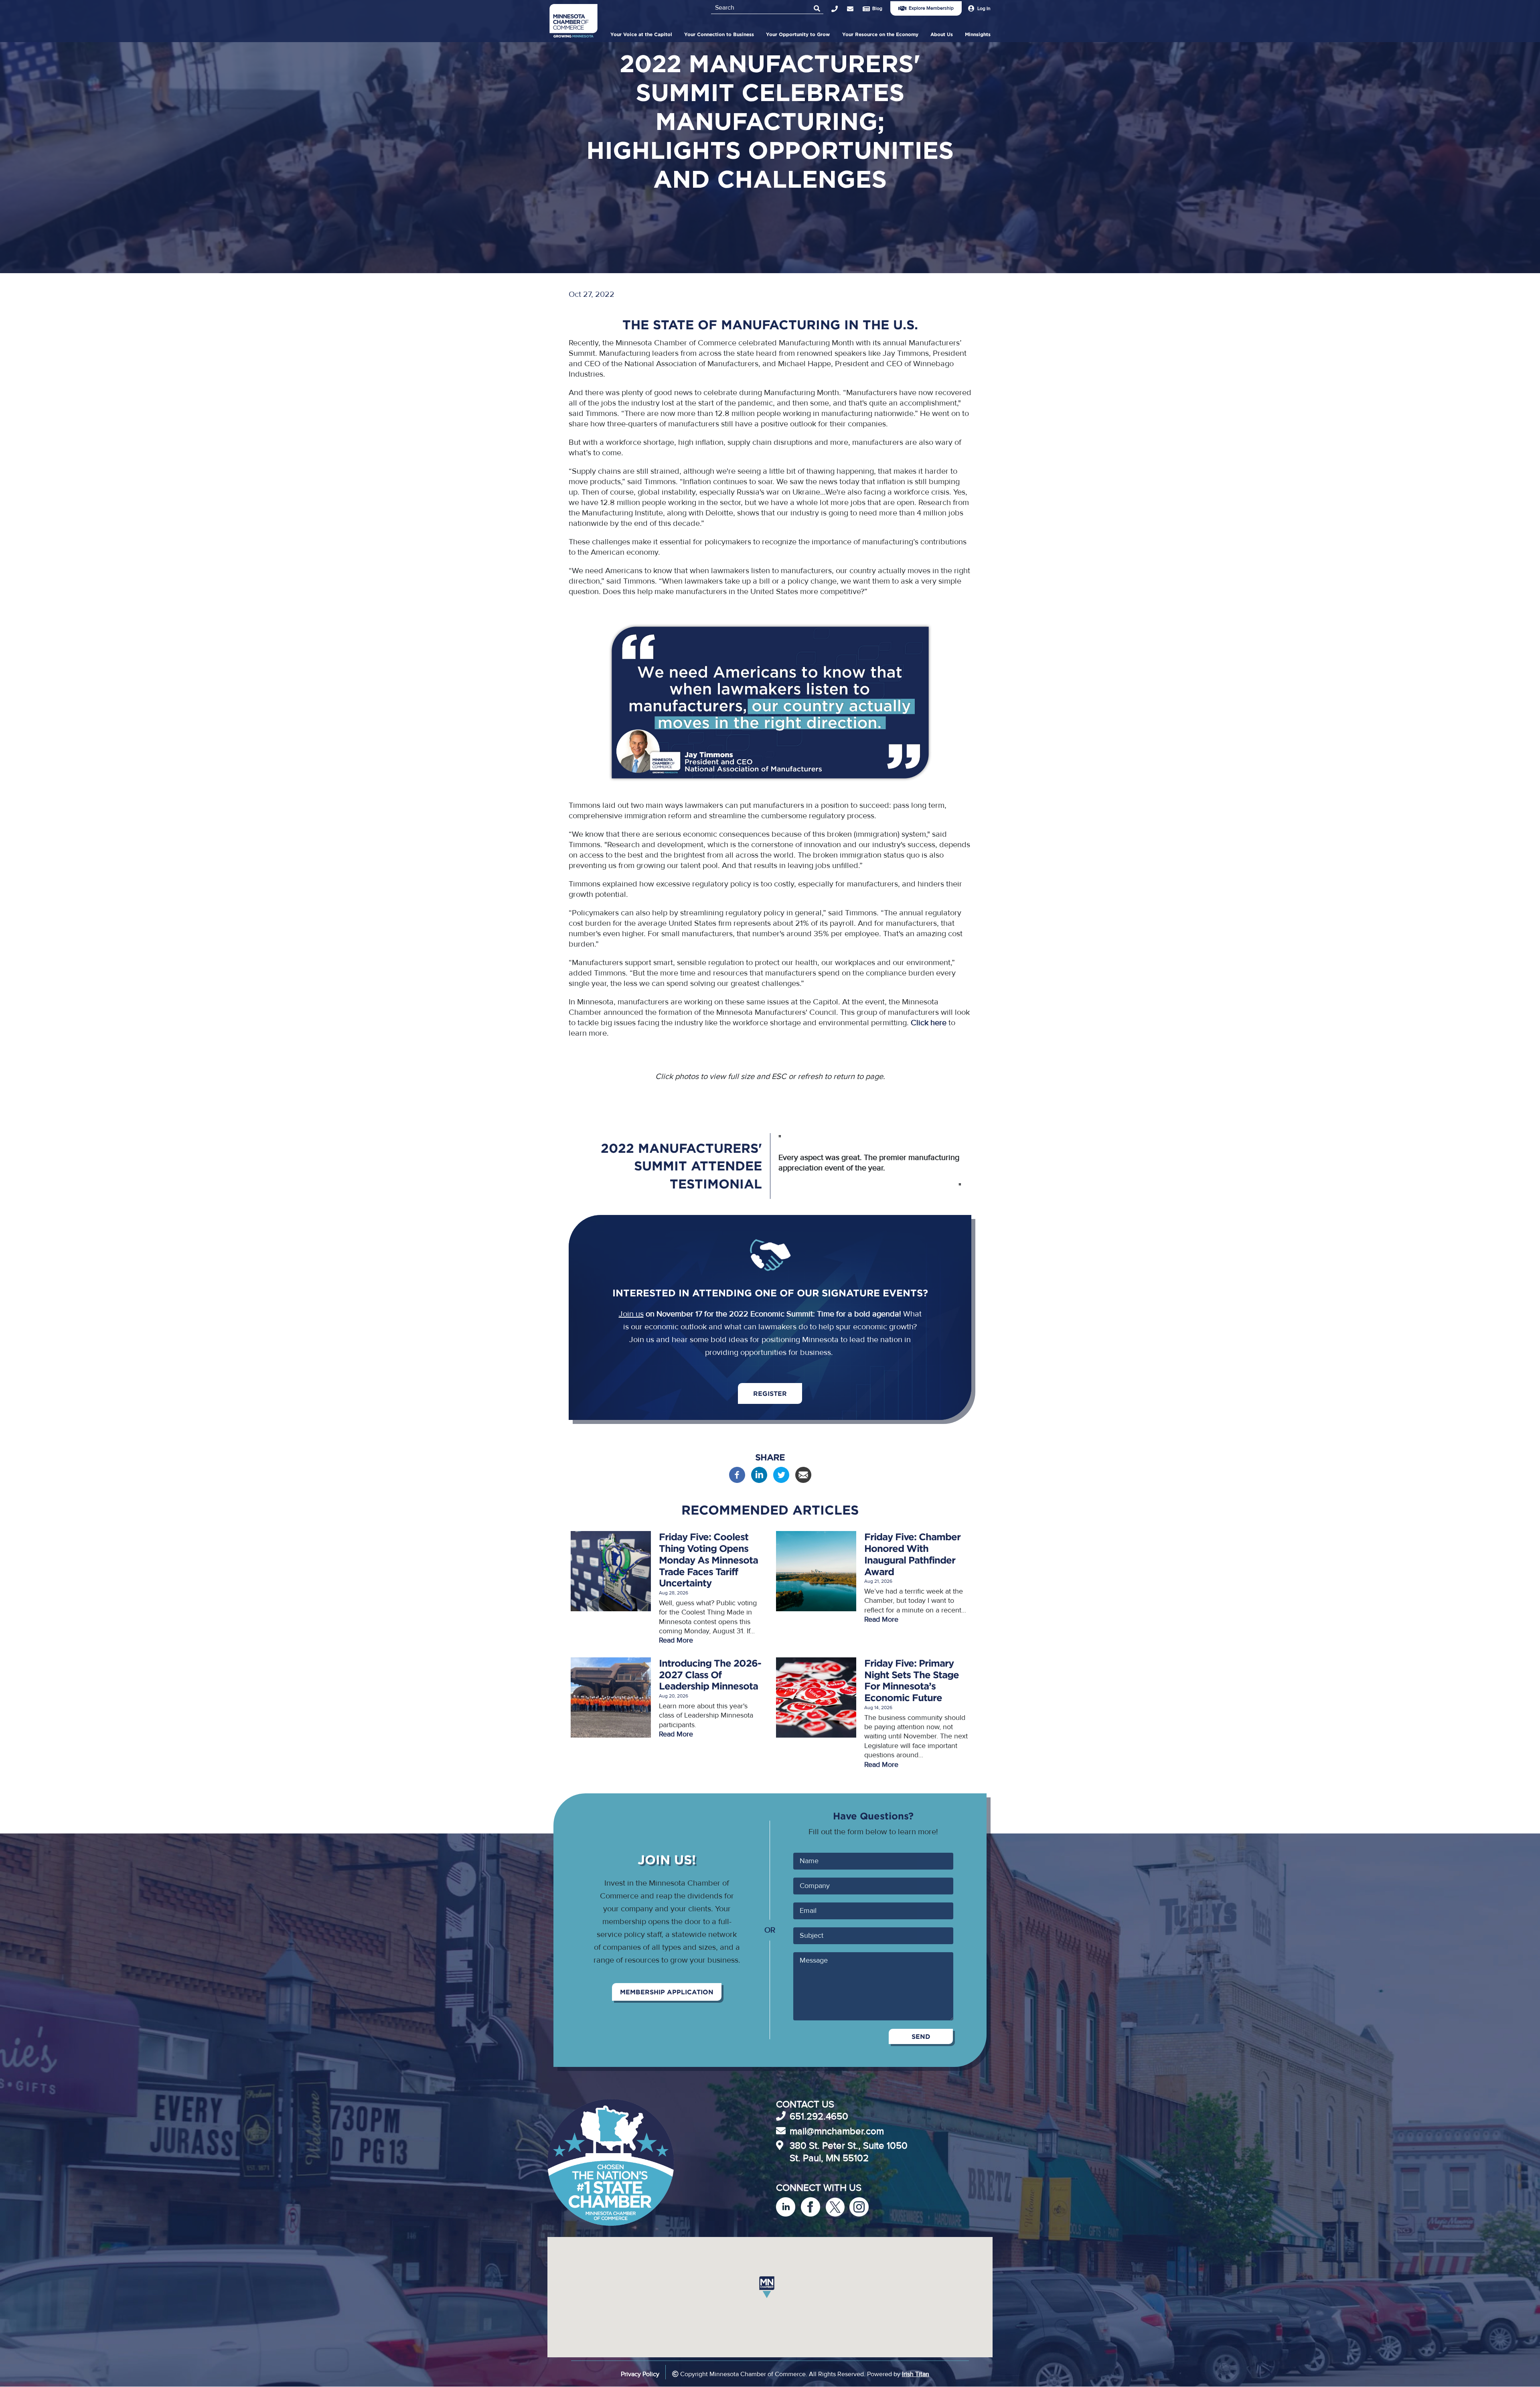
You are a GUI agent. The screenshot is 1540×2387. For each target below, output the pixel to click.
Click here (929, 1023)
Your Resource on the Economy (880, 34)
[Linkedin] (759, 1481)
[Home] (573, 22)
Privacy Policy (640, 2374)
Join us (631, 1314)
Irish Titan (916, 2374)
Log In (984, 8)
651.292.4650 (819, 2116)
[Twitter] (781, 1481)
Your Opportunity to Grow (798, 34)
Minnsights (978, 34)
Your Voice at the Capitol (641, 34)
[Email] (803, 1481)
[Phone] (839, 9)
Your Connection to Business (719, 34)
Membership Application (667, 1992)
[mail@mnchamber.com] (855, 9)
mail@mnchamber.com (837, 2131)
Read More (676, 1640)
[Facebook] (737, 1481)
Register (770, 1393)
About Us (942, 34)
